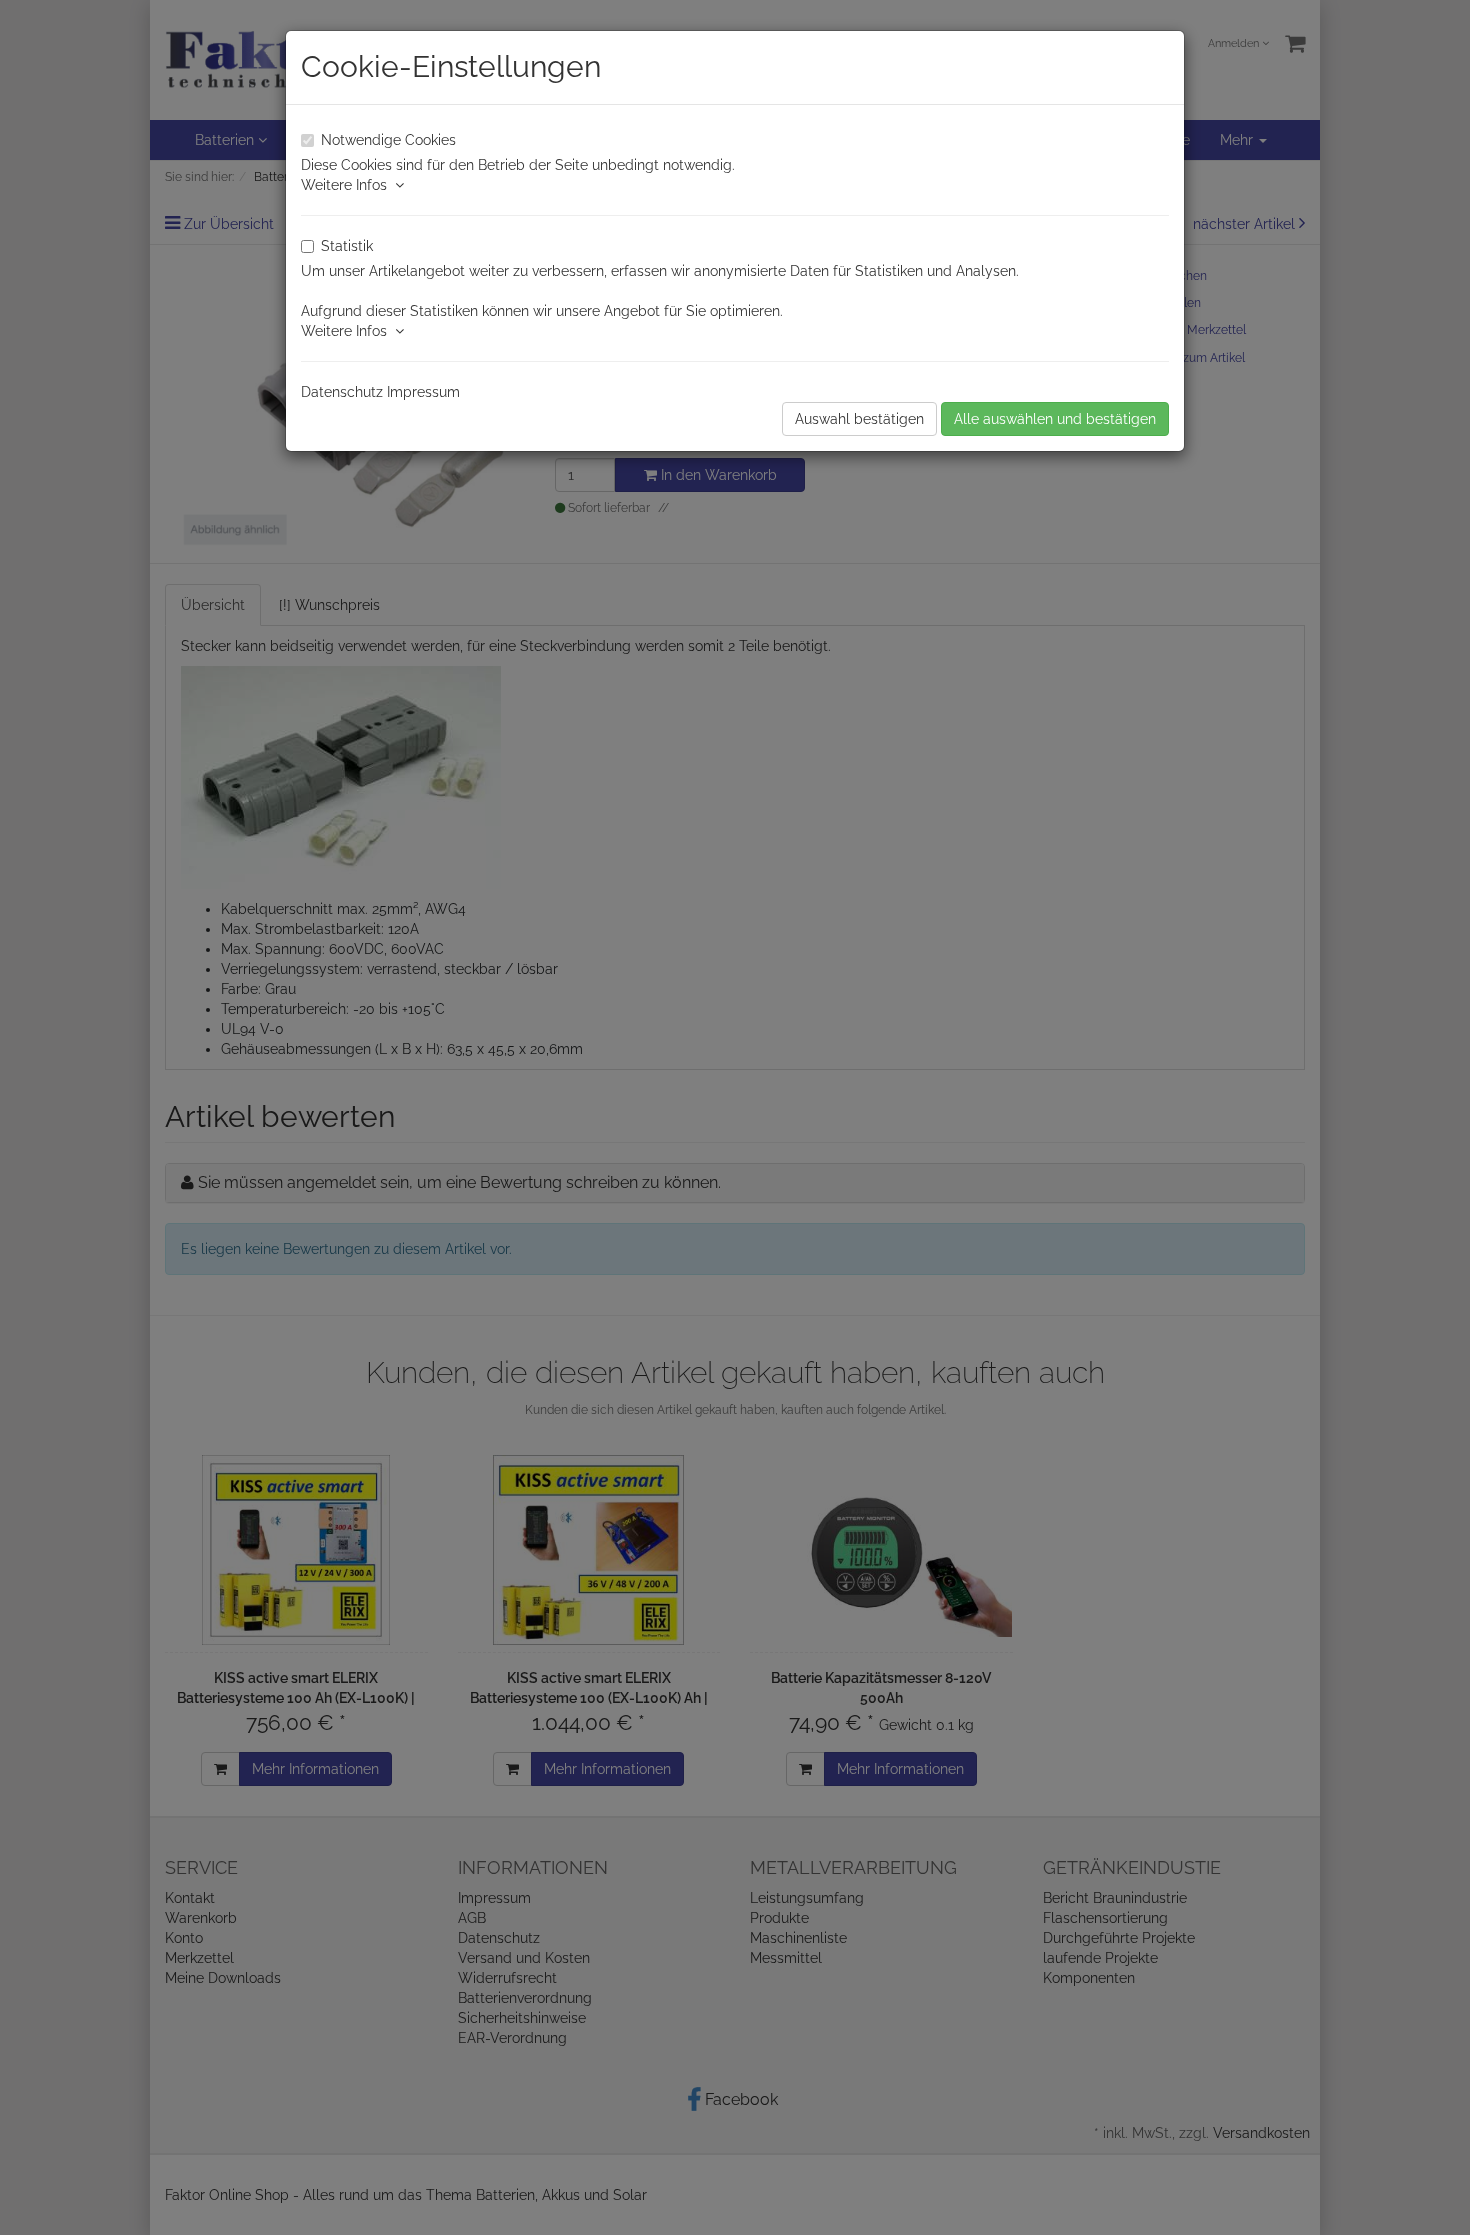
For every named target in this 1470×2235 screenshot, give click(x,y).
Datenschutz (342, 392)
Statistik (347, 246)
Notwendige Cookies (388, 140)
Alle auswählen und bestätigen (1055, 419)
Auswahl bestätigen (859, 419)
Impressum (423, 392)
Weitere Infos (348, 185)
